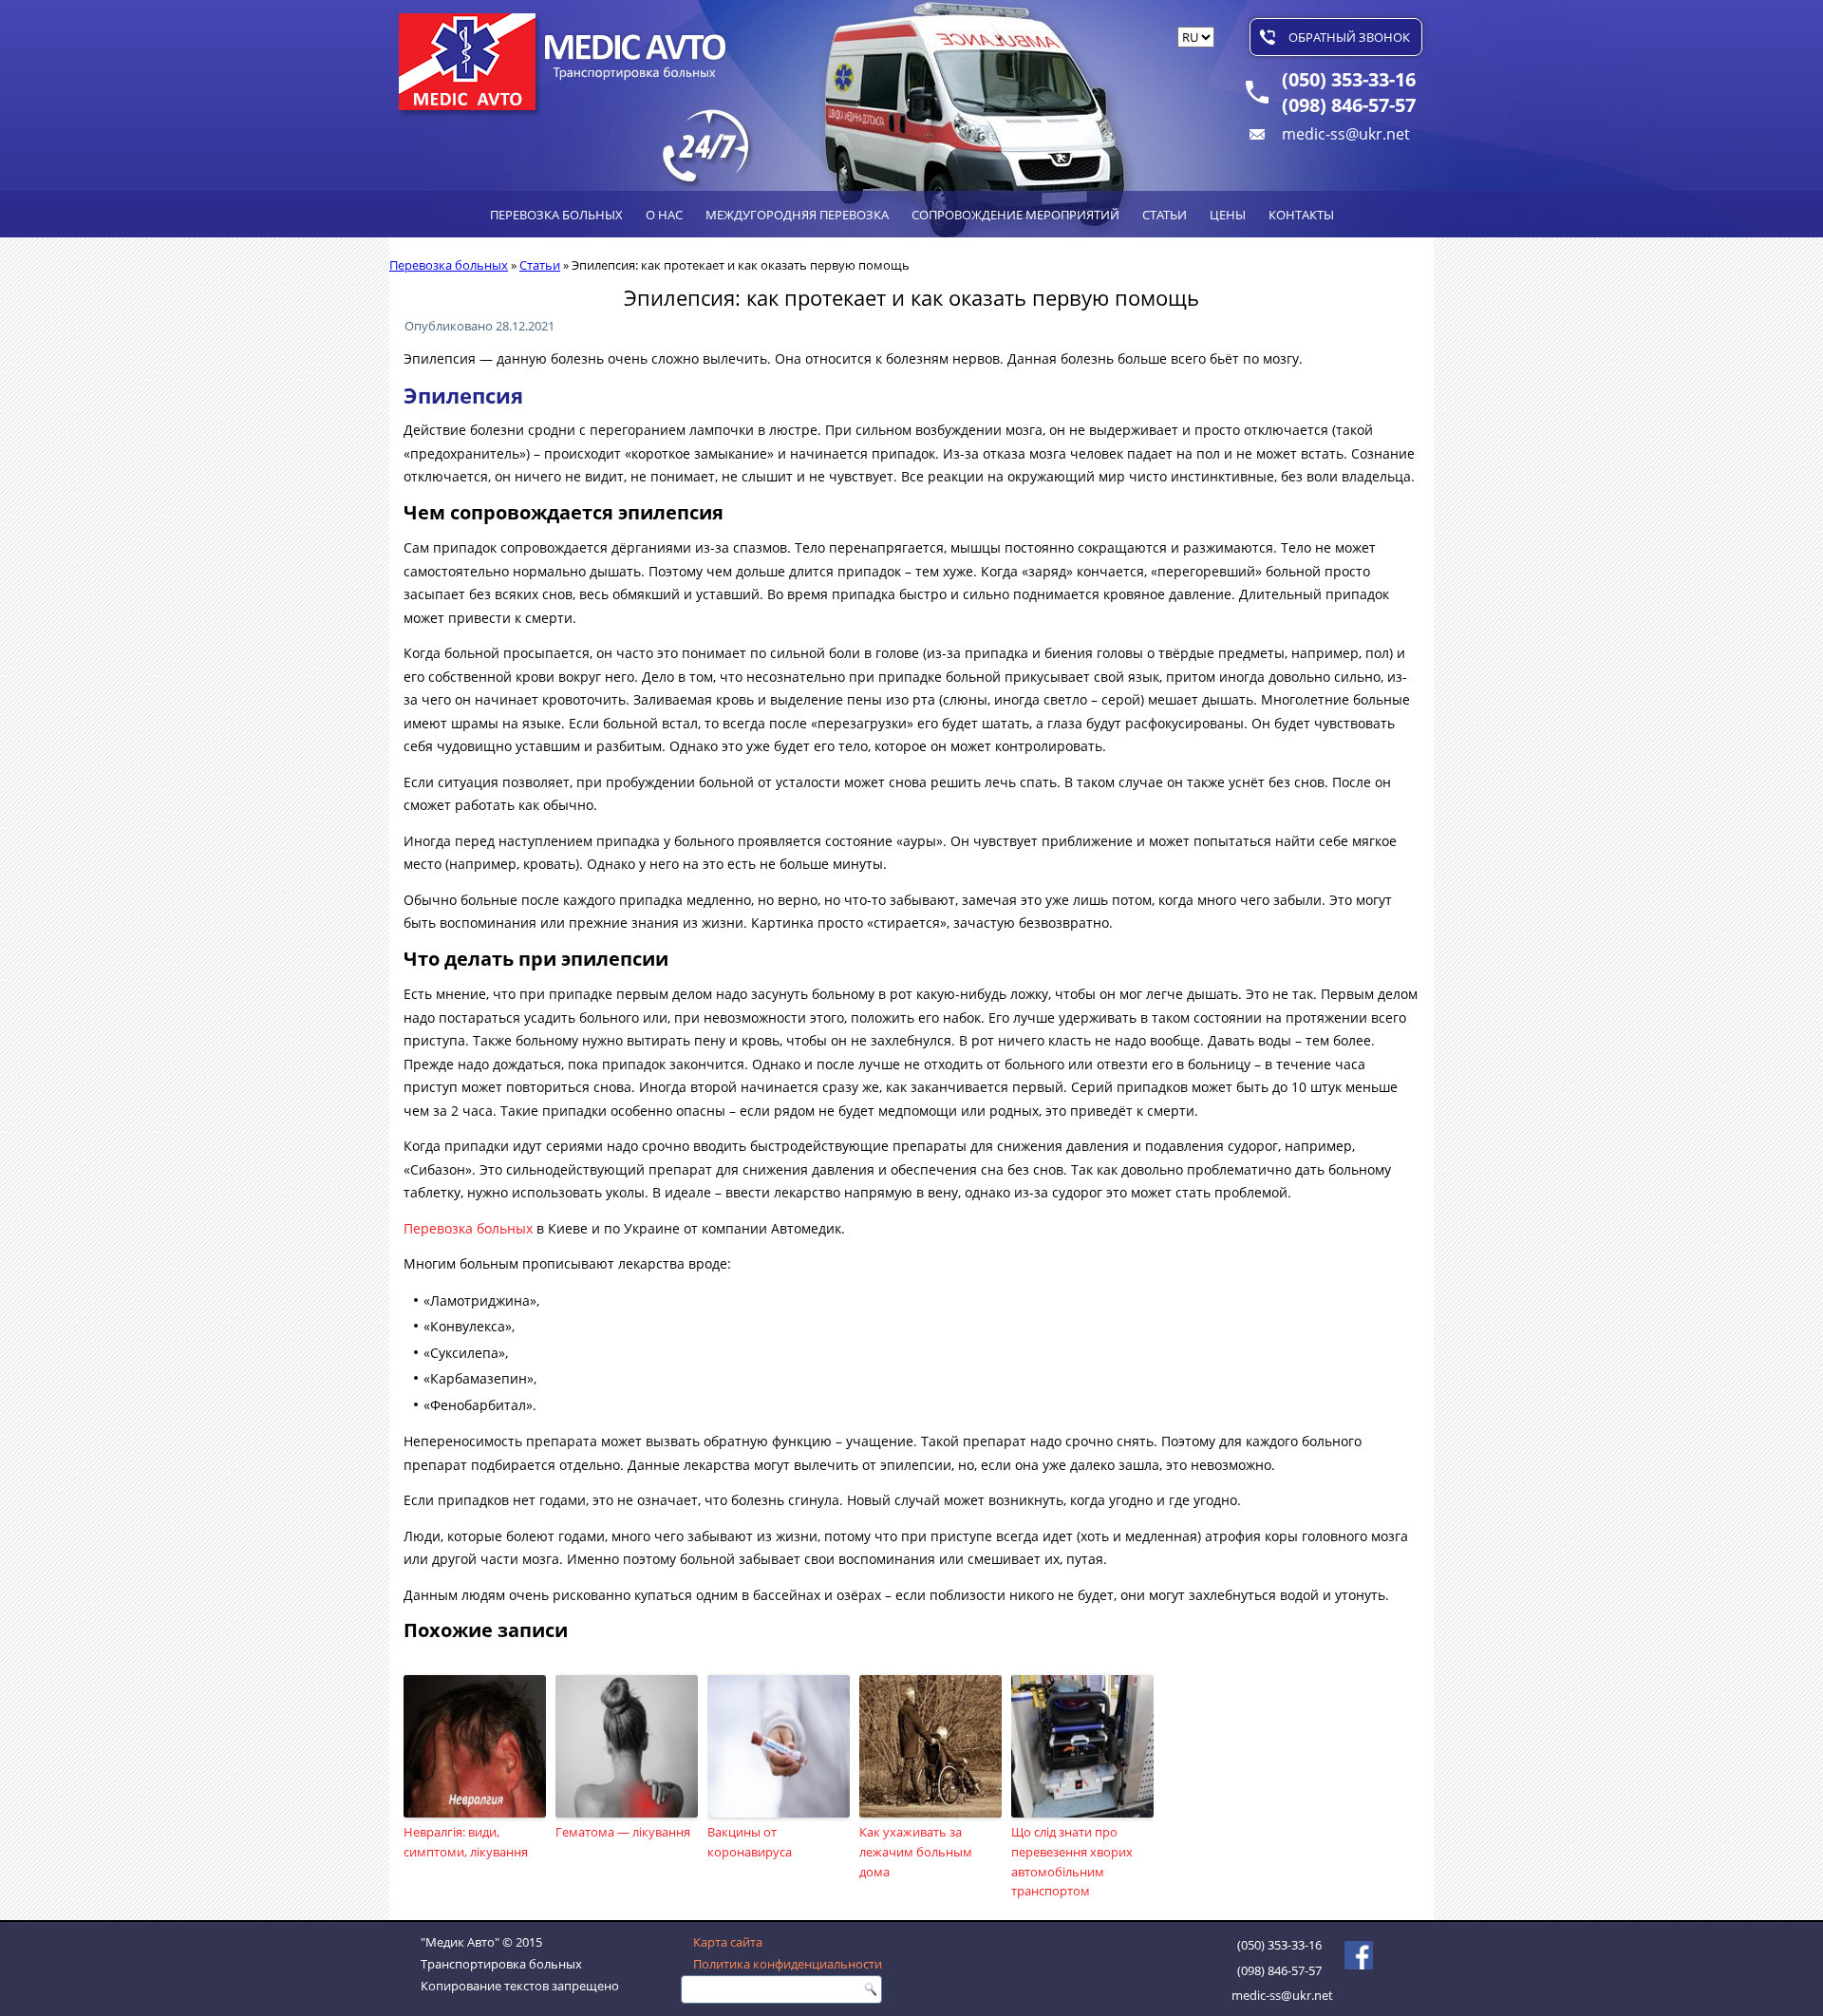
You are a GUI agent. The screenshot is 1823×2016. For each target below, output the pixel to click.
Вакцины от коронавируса (750, 1842)
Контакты (1301, 215)
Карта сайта (728, 1942)
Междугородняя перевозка (797, 215)
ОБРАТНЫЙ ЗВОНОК (1349, 37)
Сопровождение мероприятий (1015, 215)
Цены (1228, 215)
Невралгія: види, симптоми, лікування (466, 1842)
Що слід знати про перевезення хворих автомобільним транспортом (1072, 1861)
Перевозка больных (556, 215)
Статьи (1165, 215)
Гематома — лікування (623, 1832)
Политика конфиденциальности (788, 1964)
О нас (664, 215)
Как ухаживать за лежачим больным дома (916, 1852)
